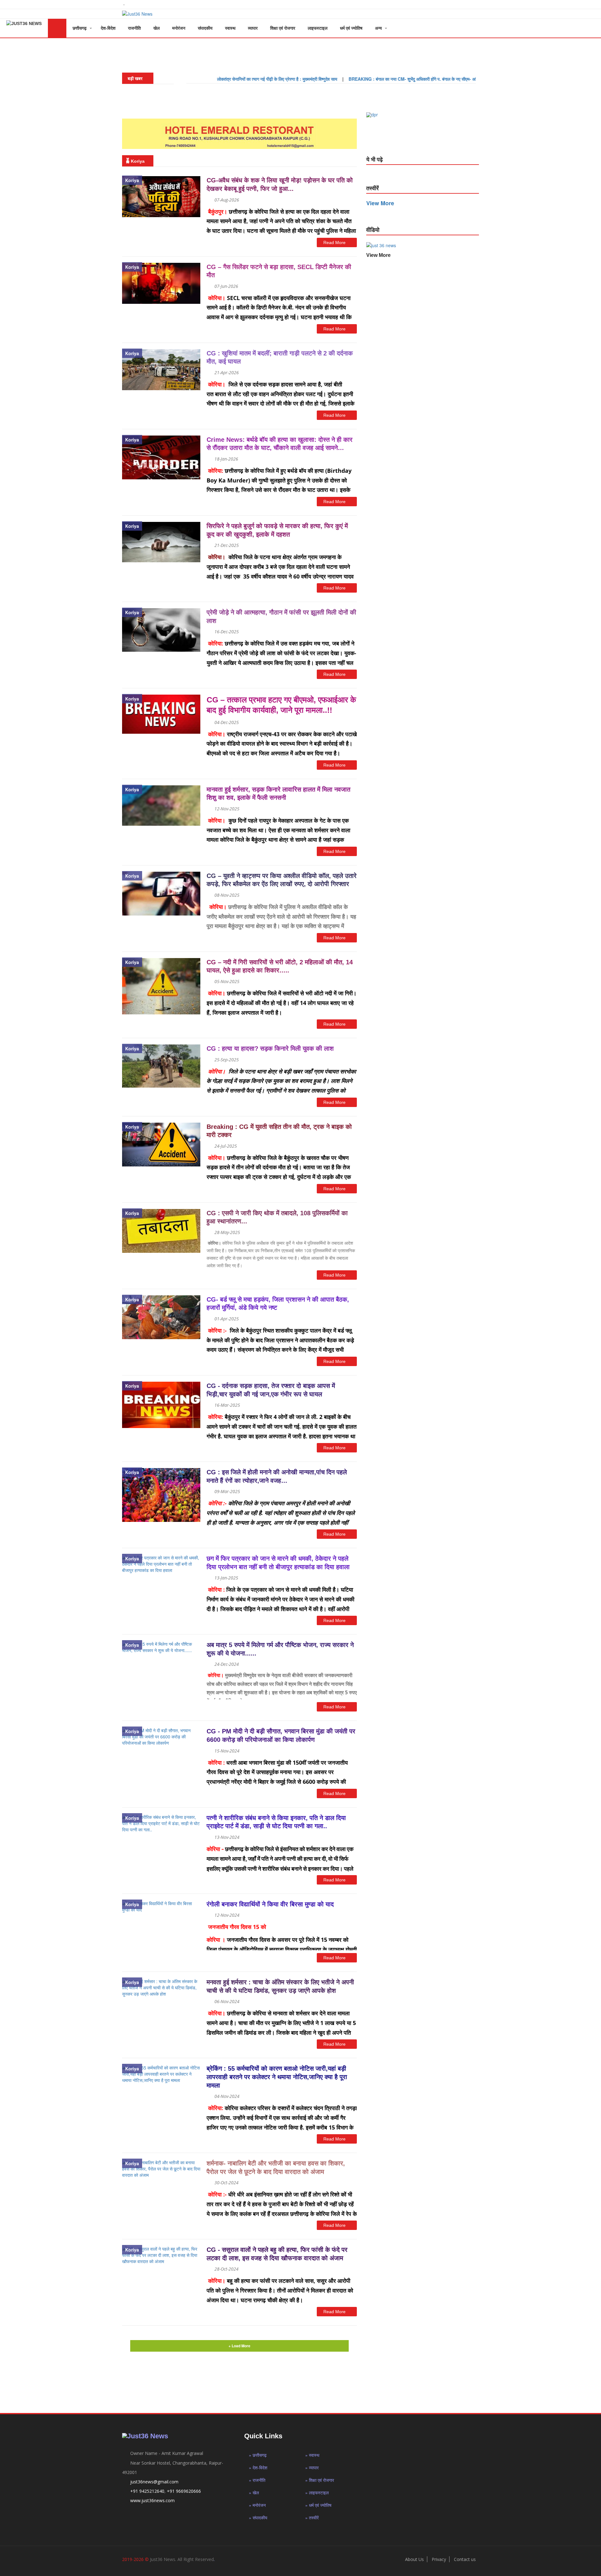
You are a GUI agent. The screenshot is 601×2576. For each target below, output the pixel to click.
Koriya (132, 180)
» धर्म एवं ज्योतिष (318, 2505)
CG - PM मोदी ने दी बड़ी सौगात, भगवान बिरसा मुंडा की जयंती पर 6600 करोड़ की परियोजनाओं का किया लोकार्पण (281, 1735)
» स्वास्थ (312, 2455)
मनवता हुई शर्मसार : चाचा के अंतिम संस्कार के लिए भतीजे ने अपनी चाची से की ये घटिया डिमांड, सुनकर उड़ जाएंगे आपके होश (280, 1986)
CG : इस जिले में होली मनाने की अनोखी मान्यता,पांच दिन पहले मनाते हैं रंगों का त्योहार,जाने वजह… (277, 1476)
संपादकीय (205, 28)
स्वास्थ (230, 28)
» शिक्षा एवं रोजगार (320, 2480)
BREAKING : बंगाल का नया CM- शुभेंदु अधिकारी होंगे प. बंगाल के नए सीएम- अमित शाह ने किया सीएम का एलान (377, 79)
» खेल (254, 2492)
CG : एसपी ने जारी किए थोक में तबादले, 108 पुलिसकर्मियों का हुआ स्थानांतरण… (277, 1217)
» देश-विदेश (258, 2467)
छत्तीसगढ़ (80, 28)
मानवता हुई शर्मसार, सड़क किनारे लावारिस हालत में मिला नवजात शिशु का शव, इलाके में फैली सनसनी (278, 794)
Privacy (439, 2559)
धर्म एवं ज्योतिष (351, 28)
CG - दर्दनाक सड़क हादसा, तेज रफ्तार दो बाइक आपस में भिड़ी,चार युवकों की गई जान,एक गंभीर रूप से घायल (271, 1390)
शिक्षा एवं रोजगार (283, 28)
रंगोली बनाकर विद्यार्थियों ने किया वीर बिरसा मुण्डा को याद (270, 1904)
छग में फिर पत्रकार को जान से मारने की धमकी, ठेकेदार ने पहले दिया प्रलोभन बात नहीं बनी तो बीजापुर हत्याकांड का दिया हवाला (278, 1563)
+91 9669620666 (184, 2491)
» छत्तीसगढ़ (258, 2455)
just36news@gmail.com (154, 2482)
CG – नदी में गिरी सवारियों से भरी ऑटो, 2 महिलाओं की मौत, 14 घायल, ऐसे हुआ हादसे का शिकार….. (280, 966)
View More (378, 255)
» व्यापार (312, 2467)
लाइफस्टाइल (318, 28)
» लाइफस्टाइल (317, 2492)
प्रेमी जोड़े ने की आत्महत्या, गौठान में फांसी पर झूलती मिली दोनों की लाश (281, 617)
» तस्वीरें (312, 2517)
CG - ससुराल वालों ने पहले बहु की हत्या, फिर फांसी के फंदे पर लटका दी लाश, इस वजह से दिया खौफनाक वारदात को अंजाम (277, 2254)
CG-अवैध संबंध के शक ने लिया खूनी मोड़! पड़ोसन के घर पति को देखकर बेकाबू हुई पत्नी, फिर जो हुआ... (280, 184)
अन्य (378, 28)
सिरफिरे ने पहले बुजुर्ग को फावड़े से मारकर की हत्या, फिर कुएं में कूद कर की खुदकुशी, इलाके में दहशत (277, 530)
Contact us (465, 2559)
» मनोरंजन (257, 2505)
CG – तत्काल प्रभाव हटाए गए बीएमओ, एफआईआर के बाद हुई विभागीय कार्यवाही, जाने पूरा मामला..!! (281, 705)
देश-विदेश (108, 28)
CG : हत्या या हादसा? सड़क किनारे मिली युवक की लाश (270, 1048)
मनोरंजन (179, 28)
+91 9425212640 (147, 2491)
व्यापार (253, 28)
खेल (157, 28)
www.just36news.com (152, 2500)
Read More (335, 242)
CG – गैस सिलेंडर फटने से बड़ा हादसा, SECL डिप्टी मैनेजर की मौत (279, 271)
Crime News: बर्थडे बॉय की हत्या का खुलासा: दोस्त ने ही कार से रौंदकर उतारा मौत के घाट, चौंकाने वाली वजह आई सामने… (280, 444)
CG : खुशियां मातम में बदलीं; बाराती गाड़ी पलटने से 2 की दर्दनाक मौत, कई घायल (280, 357)
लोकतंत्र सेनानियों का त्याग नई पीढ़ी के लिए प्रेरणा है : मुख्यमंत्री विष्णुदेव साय (218, 79)
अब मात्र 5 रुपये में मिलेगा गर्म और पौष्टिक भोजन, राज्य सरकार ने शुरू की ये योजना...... (280, 1649)
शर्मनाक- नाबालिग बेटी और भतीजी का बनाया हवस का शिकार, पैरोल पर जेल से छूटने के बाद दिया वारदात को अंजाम (276, 2168)
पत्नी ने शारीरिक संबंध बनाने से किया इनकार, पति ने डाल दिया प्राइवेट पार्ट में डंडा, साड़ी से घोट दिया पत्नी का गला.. (276, 1822)
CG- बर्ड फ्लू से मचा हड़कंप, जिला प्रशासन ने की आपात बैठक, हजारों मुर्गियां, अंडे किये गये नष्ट (278, 1304)
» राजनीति (257, 2480)
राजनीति (134, 28)
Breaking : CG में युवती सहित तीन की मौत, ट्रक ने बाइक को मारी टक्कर (279, 1131)
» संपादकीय (258, 2517)
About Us (414, 2559)
